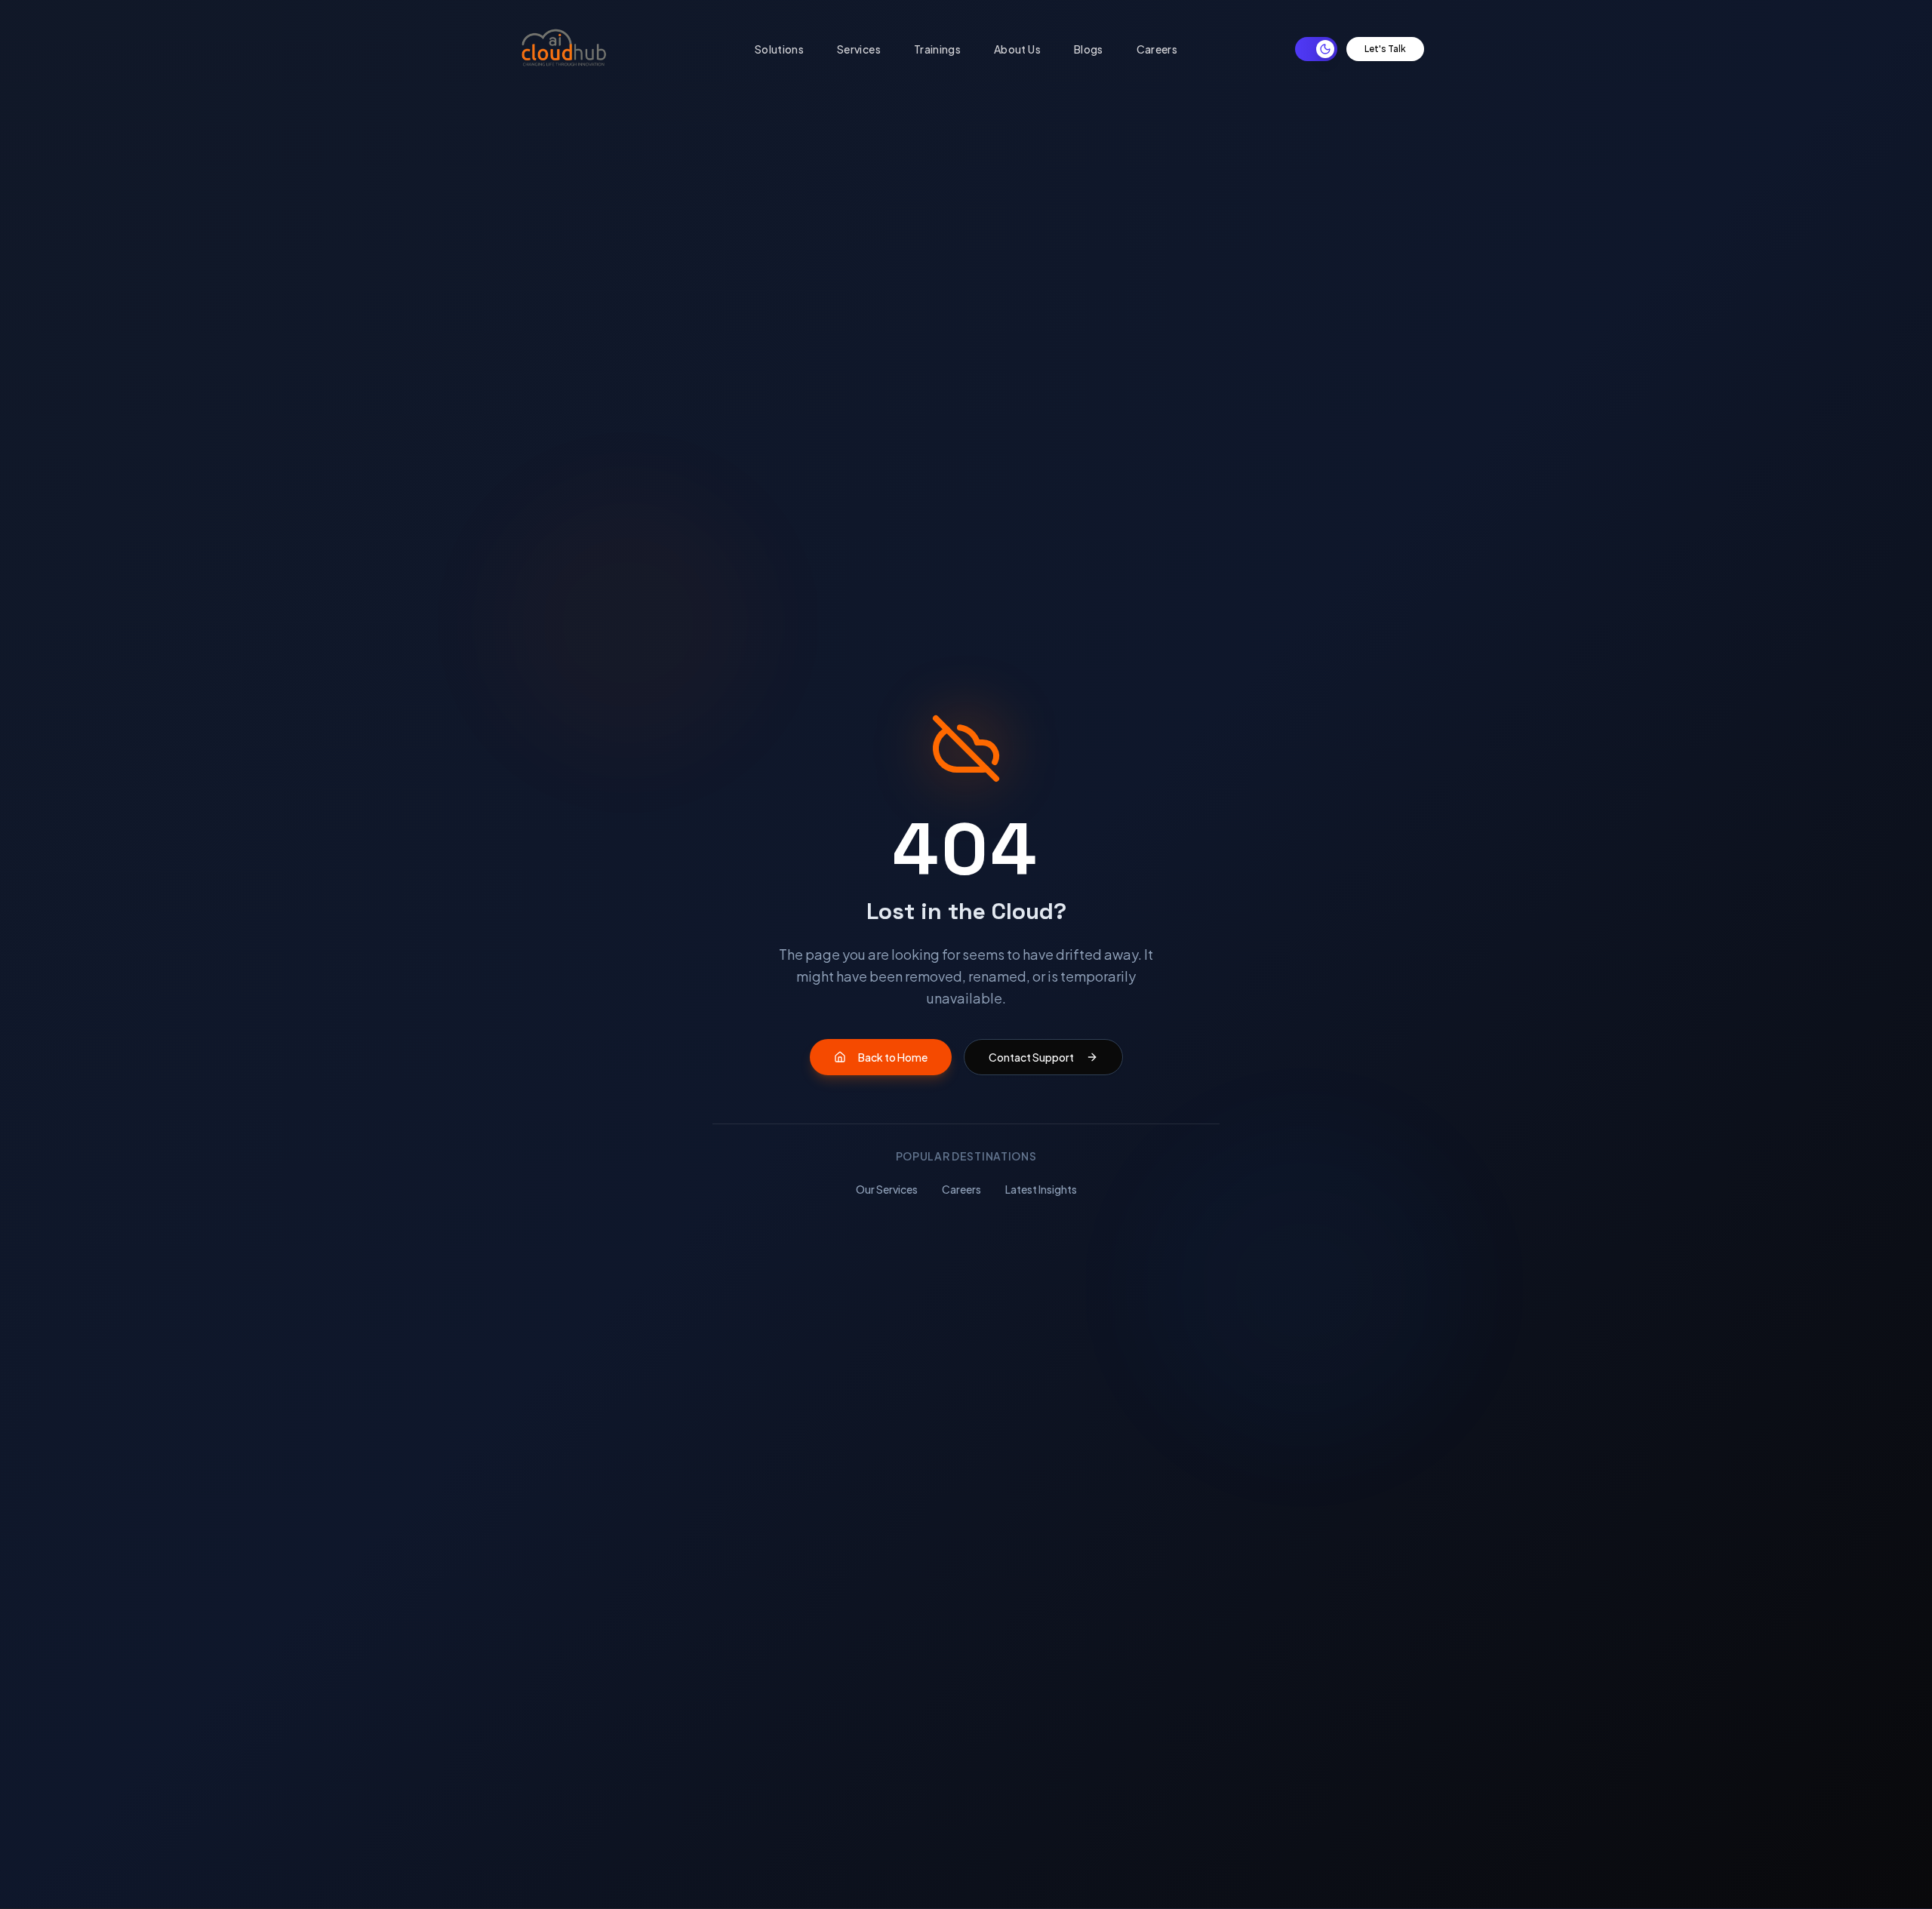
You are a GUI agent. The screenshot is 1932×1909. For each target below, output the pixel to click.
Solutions (779, 49)
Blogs (1089, 49)
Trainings (937, 49)
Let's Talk (1385, 49)
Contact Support (1031, 1057)
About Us (1017, 49)
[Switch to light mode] (1316, 49)
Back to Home (893, 1057)
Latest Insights (1041, 1189)
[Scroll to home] (564, 49)
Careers (1157, 49)
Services (859, 49)
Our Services (887, 1189)
